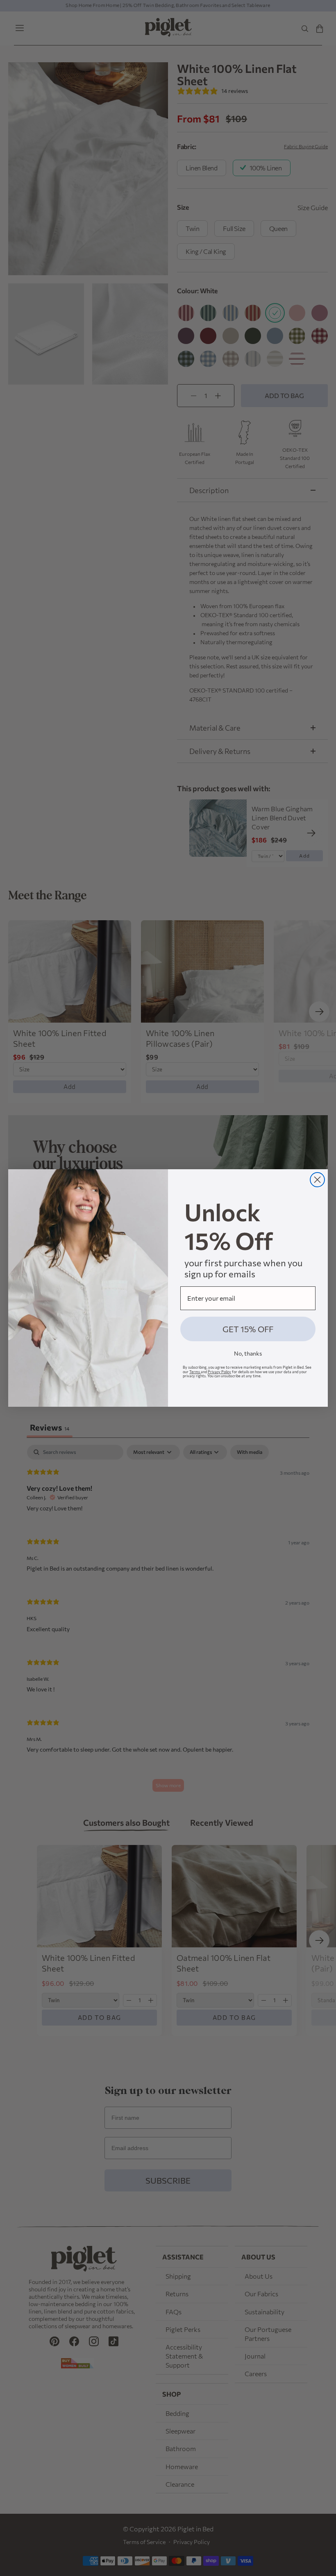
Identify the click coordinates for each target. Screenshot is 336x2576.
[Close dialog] (317, 1180)
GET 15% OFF (248, 1329)
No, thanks (248, 1353)
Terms (195, 1372)
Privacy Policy (219, 1372)
